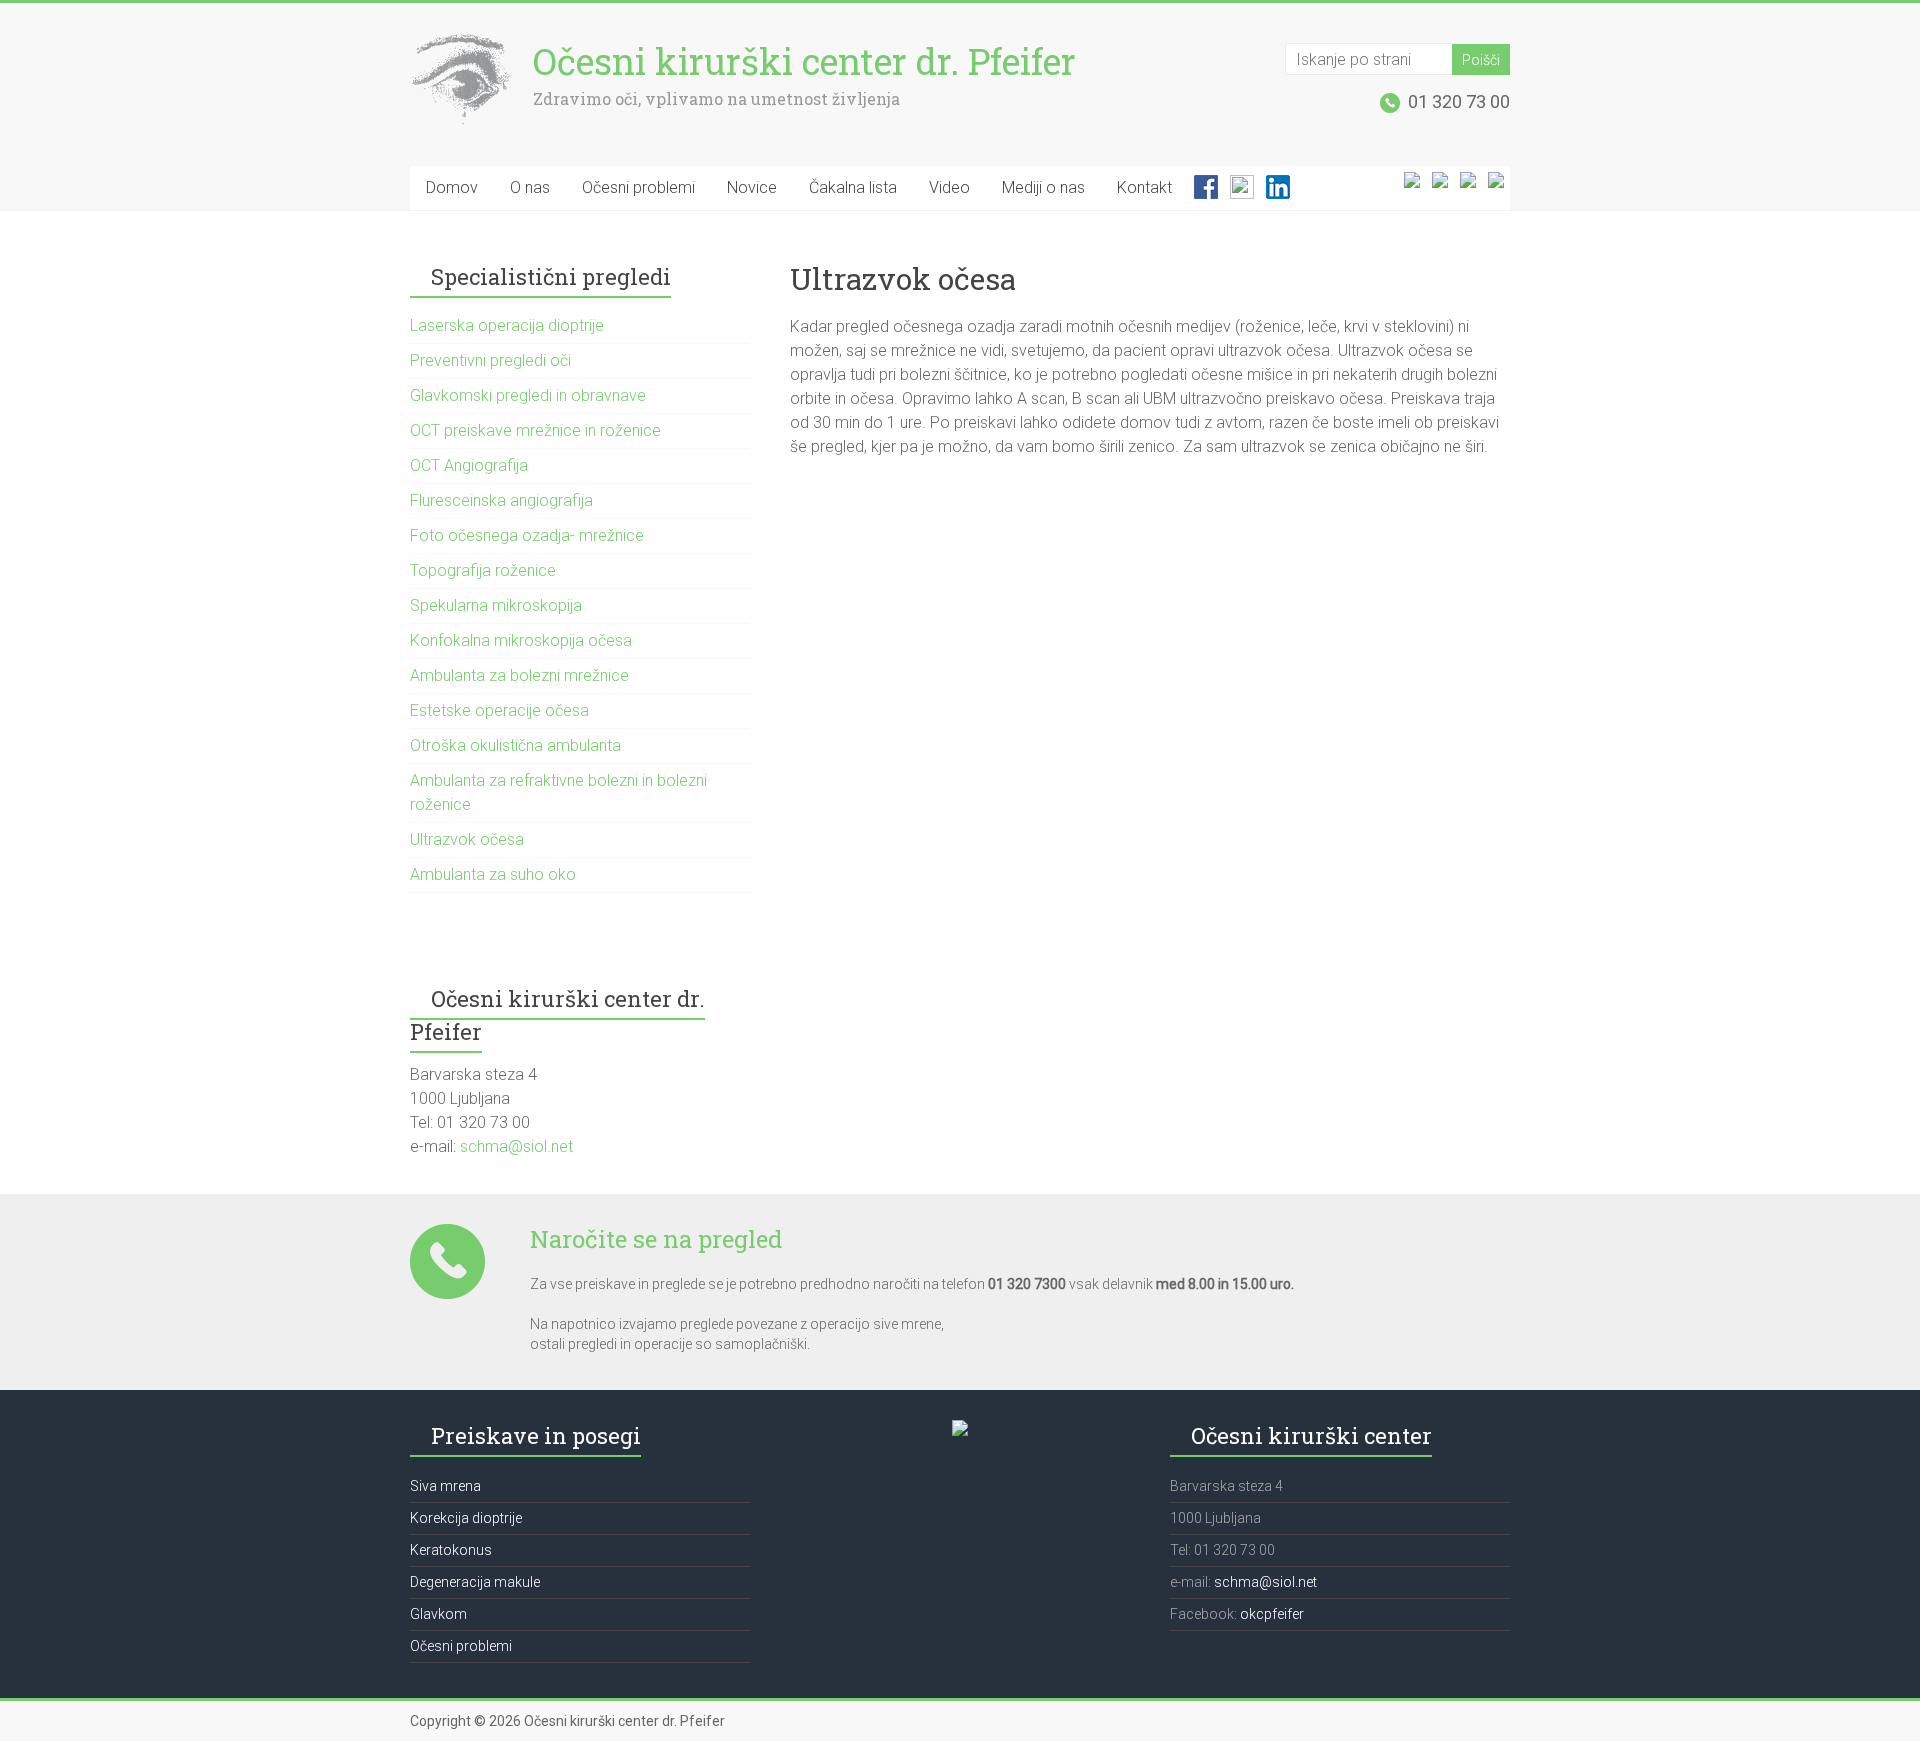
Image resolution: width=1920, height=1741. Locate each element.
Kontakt (1144, 187)
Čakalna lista (853, 187)
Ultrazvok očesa (467, 839)
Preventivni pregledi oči (490, 360)
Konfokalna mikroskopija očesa (521, 640)
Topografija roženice (483, 570)
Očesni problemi (638, 187)
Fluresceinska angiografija (501, 500)
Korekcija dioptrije (466, 1518)
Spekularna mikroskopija (496, 605)
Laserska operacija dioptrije (507, 325)
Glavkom (438, 1614)
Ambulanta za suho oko (493, 874)
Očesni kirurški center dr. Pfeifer (804, 61)
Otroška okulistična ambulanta (515, 745)
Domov (452, 187)
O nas (530, 187)
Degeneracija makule (475, 1582)
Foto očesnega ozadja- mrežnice (527, 535)
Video (949, 187)
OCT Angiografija (469, 465)
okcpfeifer (1272, 1614)
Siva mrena (445, 1486)
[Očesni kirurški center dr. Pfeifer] (461, 42)
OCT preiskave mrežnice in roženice (535, 430)
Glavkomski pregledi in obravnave (528, 395)
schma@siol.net (514, 1146)
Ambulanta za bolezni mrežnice (519, 675)
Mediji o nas (1043, 187)
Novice (752, 187)
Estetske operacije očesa (499, 710)
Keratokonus (451, 1550)
